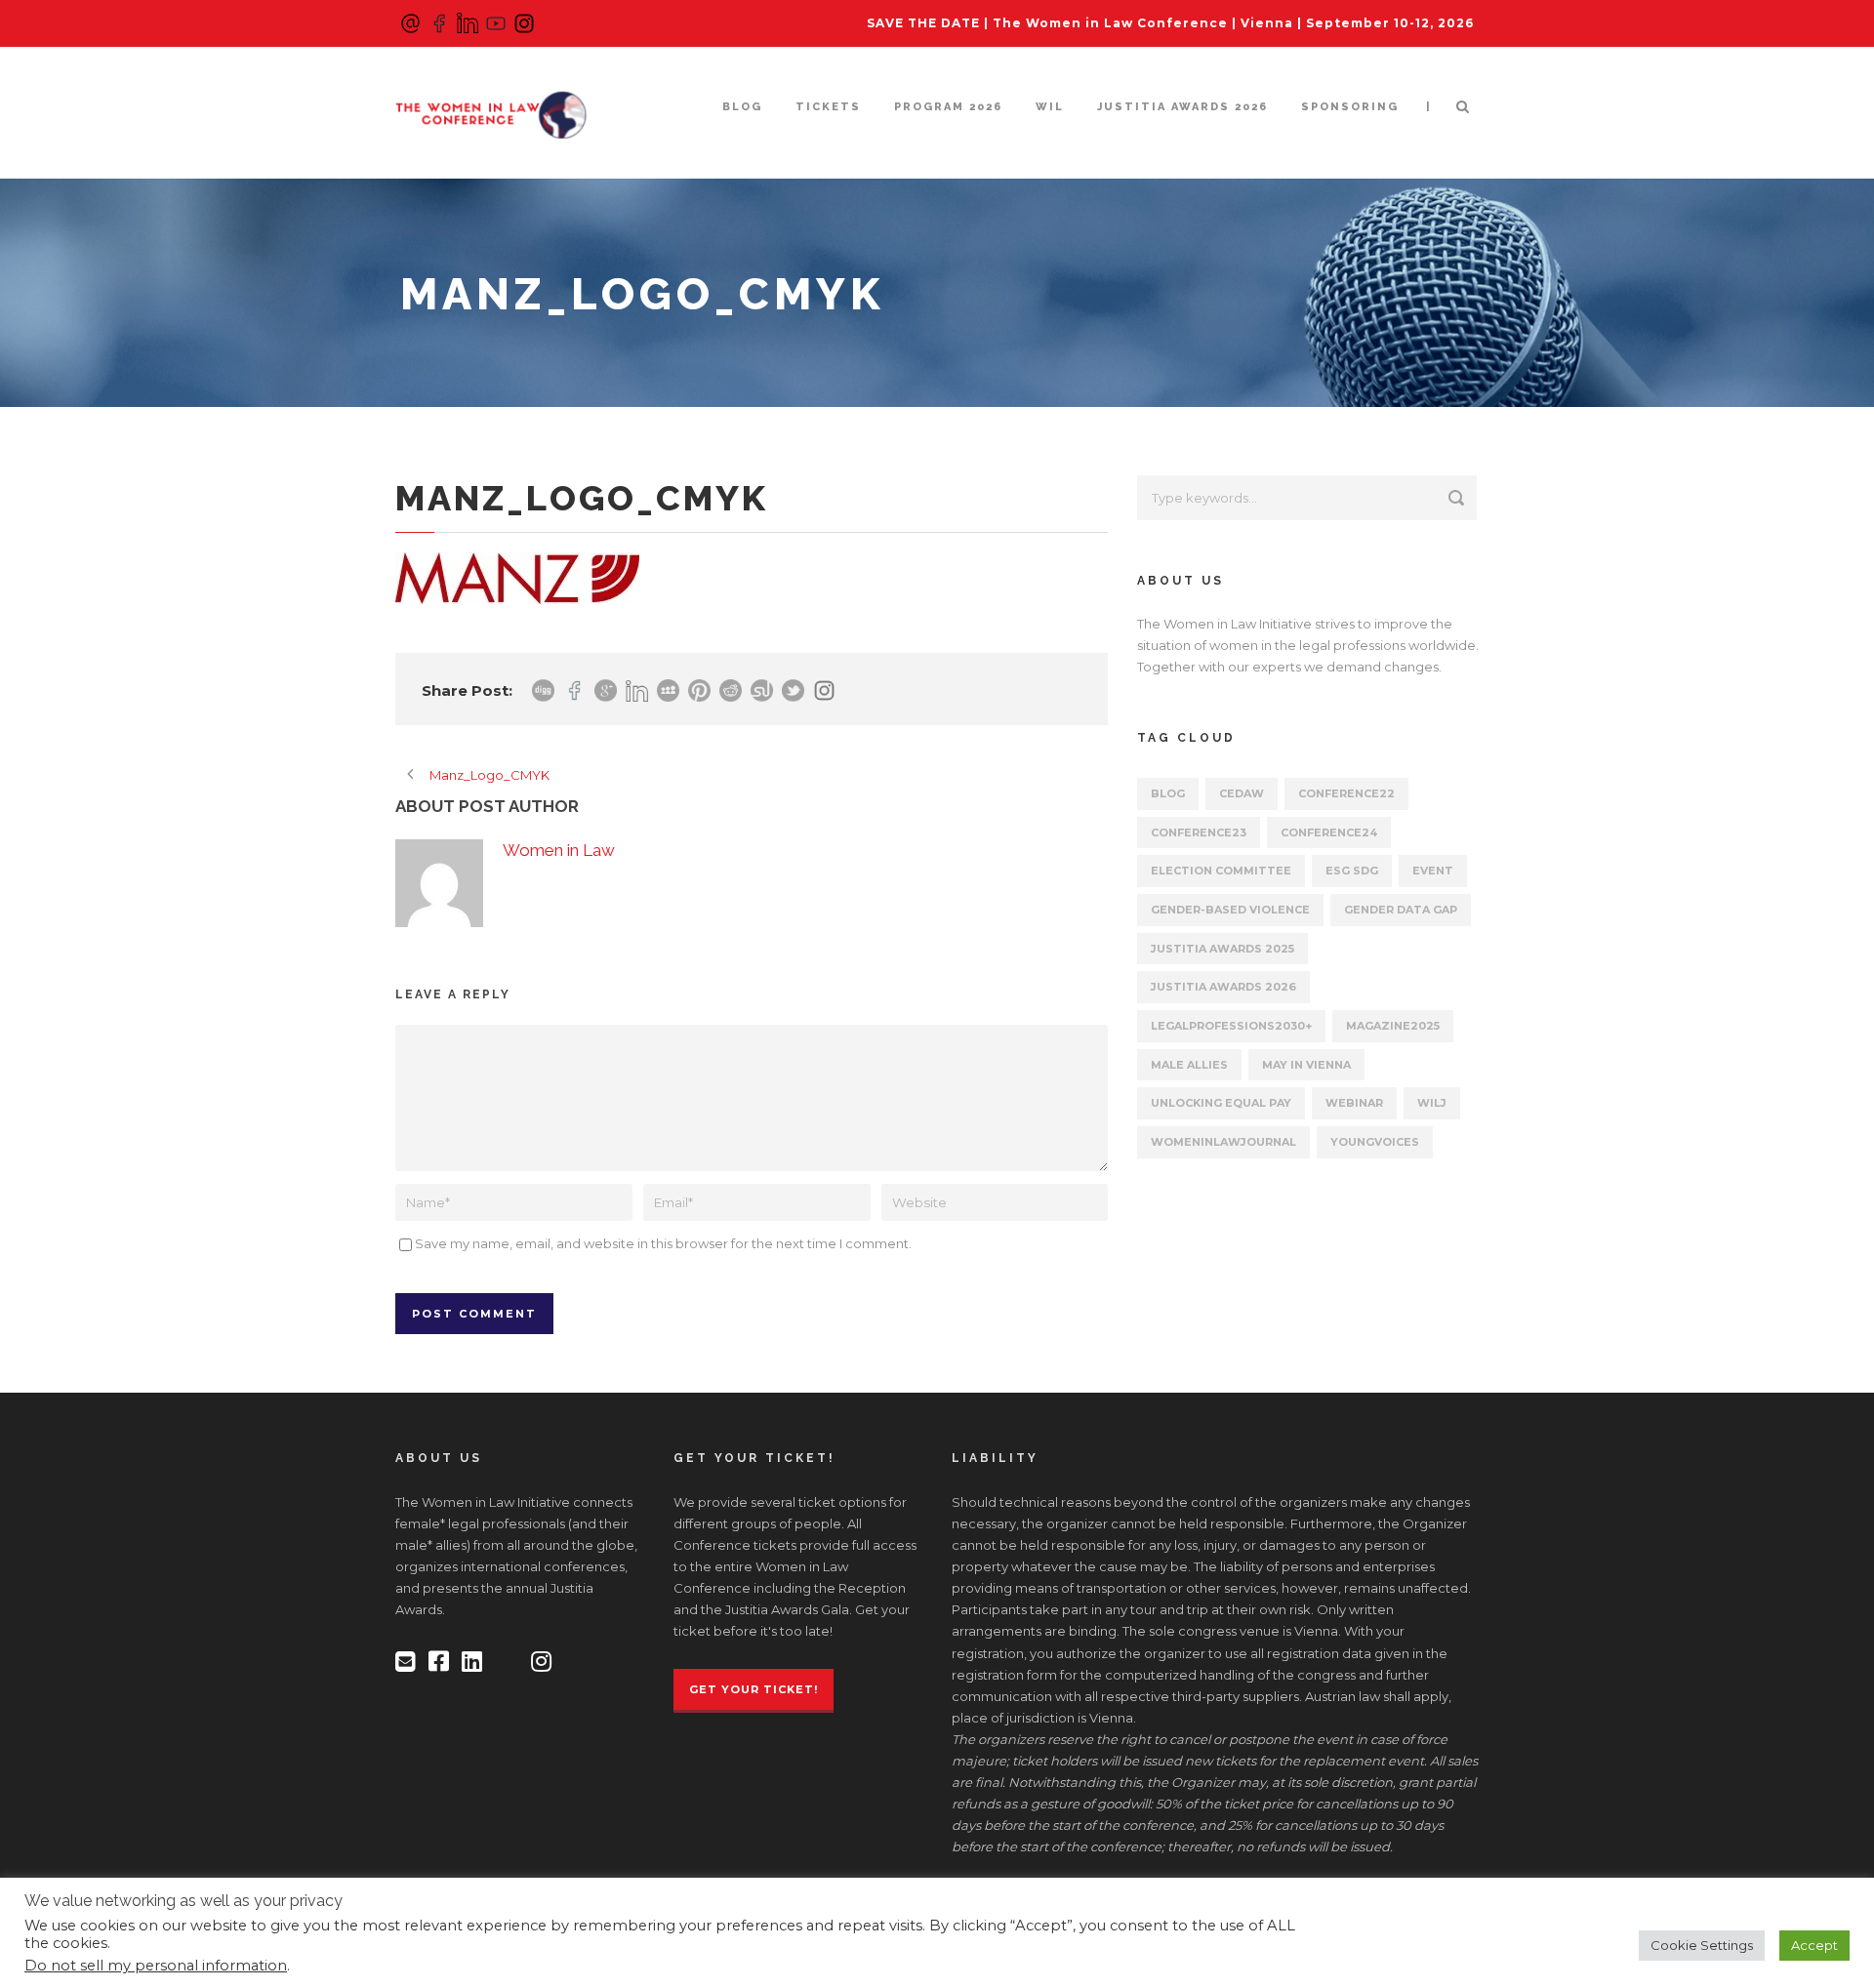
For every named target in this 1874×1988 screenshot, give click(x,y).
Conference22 (1346, 793)
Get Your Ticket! (754, 1689)
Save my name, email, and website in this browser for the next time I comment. (663, 1243)
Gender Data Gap (1401, 910)
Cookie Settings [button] (1702, 1945)
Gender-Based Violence (1230, 910)
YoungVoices (1375, 1142)
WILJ (1432, 1103)
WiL (1050, 107)
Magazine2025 (1393, 1026)
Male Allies (1189, 1065)
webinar (1354, 1103)
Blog (742, 107)
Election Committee (1221, 871)
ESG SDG (1352, 871)
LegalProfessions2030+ (1231, 1026)
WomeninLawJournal (1223, 1142)
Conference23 (1199, 832)
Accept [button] (1814, 1945)
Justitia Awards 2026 (1182, 107)
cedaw (1242, 793)
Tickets (828, 107)
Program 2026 (948, 107)
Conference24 (1329, 832)
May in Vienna (1306, 1065)
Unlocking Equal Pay (1221, 1103)
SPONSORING (1350, 107)
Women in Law (559, 850)
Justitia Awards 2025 (1222, 949)
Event (1433, 871)
